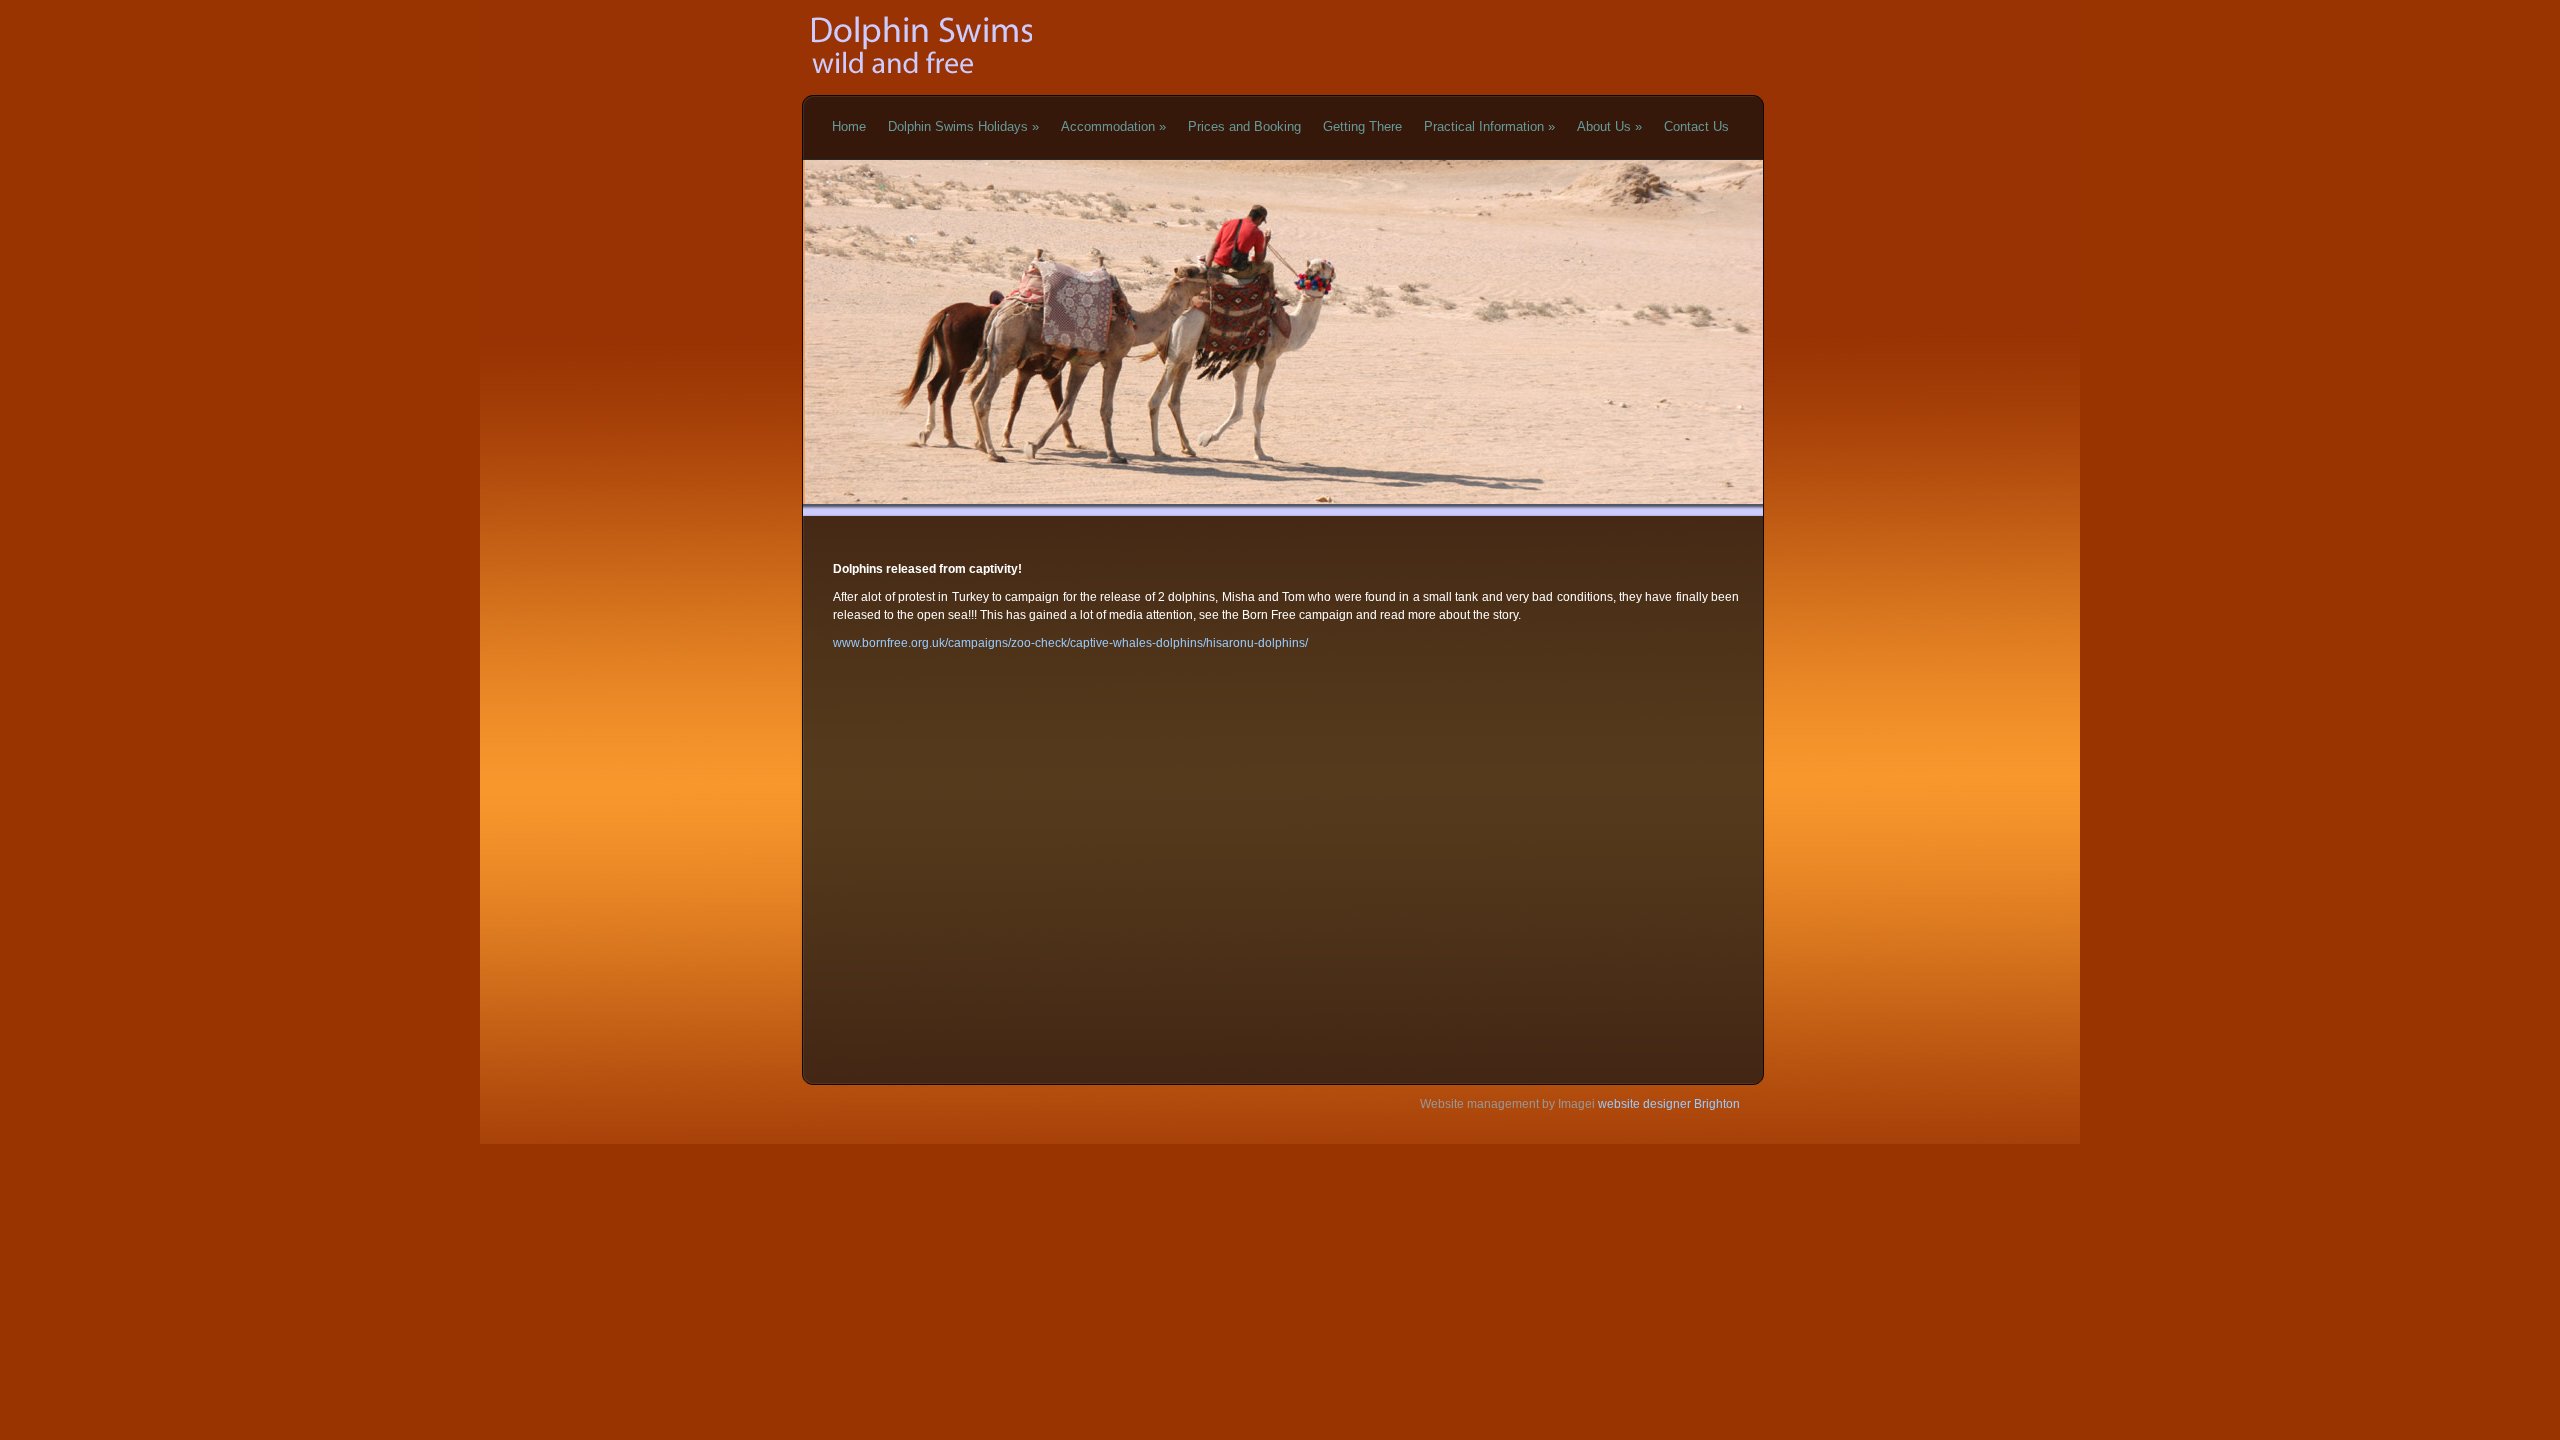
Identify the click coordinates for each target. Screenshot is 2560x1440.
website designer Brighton (1667, 1104)
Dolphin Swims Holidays (963, 126)
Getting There (1362, 126)
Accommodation (1113, 126)
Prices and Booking (1244, 126)
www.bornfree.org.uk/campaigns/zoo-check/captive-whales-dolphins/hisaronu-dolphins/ (1070, 643)
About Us (1609, 126)
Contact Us (1696, 126)
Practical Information (1489, 126)
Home (849, 126)
